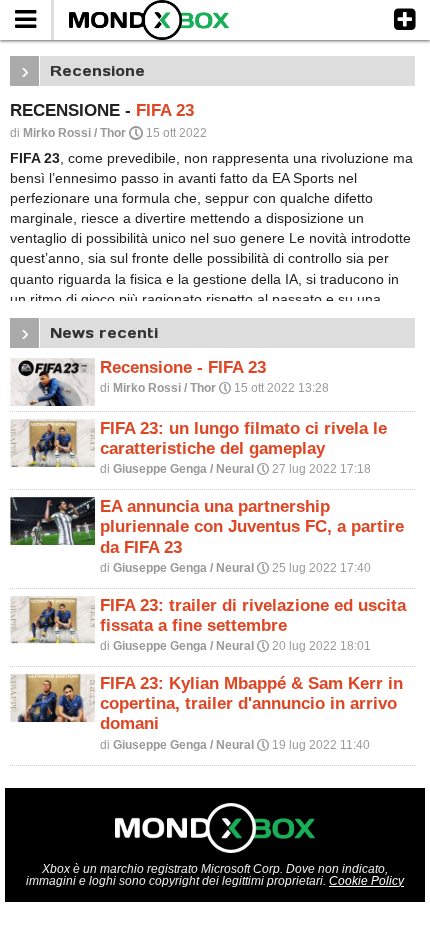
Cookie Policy (366, 881)
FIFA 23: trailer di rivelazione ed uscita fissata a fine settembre (253, 615)
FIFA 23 (165, 110)
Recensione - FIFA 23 (183, 367)
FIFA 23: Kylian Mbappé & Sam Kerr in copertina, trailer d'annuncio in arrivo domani (251, 703)
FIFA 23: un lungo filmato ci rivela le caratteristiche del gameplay (243, 438)
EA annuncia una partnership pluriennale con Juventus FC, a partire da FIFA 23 (252, 526)
